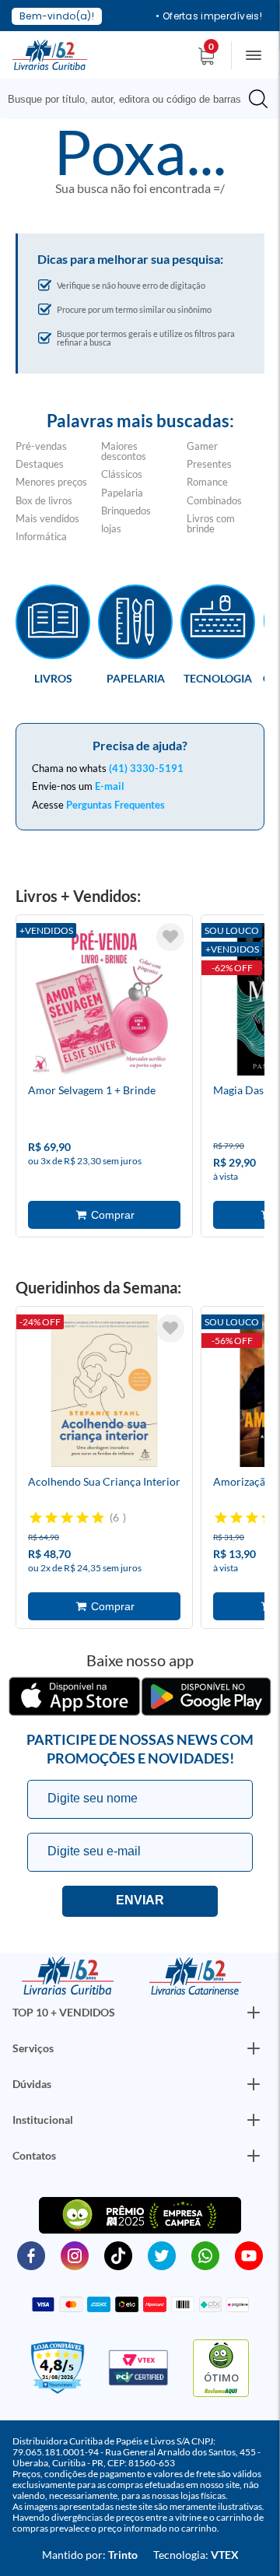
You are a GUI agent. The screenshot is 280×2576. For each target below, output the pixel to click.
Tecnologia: (196, 2555)
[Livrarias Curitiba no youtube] (249, 2255)
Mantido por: (90, 2555)
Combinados (214, 500)
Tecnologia (218, 678)
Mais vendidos (47, 518)
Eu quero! (140, 1901)
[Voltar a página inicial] (50, 54)
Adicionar (104, 1215)
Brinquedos (126, 511)
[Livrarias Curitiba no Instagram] (75, 2255)
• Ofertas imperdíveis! (209, 16)
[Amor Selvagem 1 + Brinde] (104, 1002)
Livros (53, 678)
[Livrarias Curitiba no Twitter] (162, 2255)
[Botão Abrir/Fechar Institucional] (254, 2013)
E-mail (110, 786)
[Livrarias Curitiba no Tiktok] (118, 2255)
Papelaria (122, 493)
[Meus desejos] (170, 937)
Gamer (202, 446)
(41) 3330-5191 (146, 768)
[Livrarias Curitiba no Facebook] (31, 2255)
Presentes (209, 464)
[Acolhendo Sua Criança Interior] (104, 1393)
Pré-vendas (41, 446)
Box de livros (44, 500)
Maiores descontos (124, 451)
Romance (207, 482)
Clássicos (122, 474)
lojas (111, 528)
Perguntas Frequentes (115, 805)
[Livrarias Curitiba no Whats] (205, 2255)
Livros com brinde (211, 523)
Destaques (40, 464)
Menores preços (51, 482)
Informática (41, 536)
